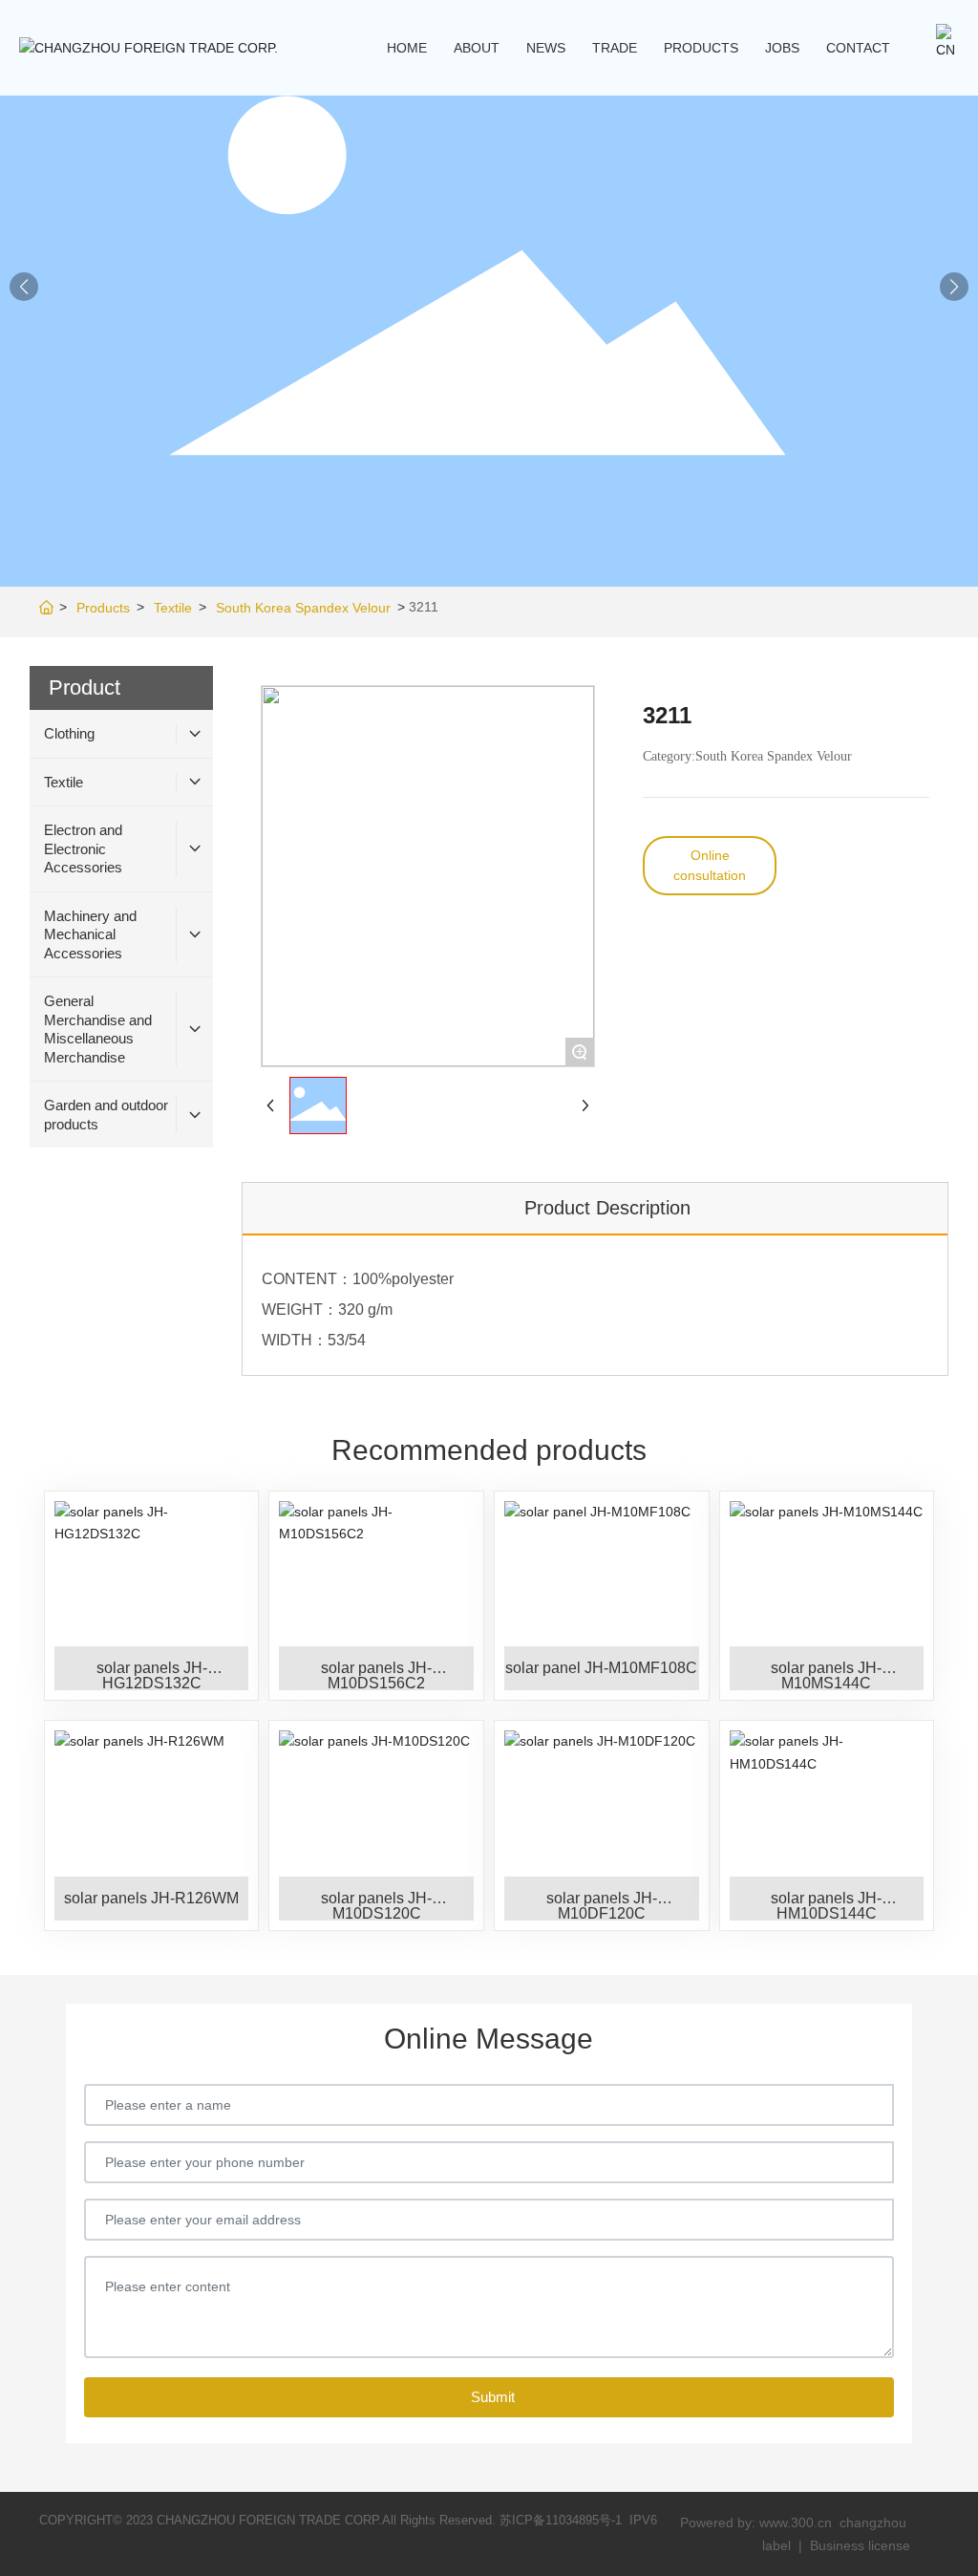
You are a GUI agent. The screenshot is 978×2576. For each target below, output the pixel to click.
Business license (860, 2545)
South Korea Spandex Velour (303, 608)
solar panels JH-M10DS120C (376, 1906)
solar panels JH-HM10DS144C (826, 1906)
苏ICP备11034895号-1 (561, 2520)
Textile (173, 608)
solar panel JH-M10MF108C (601, 1668)
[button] (954, 287)
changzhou (875, 2522)
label (776, 2545)
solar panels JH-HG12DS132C (152, 1675)
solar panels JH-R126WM (151, 1898)
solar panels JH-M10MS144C (826, 1675)
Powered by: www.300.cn (756, 2522)
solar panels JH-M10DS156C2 (376, 1675)
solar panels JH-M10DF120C (602, 1906)
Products (103, 608)
